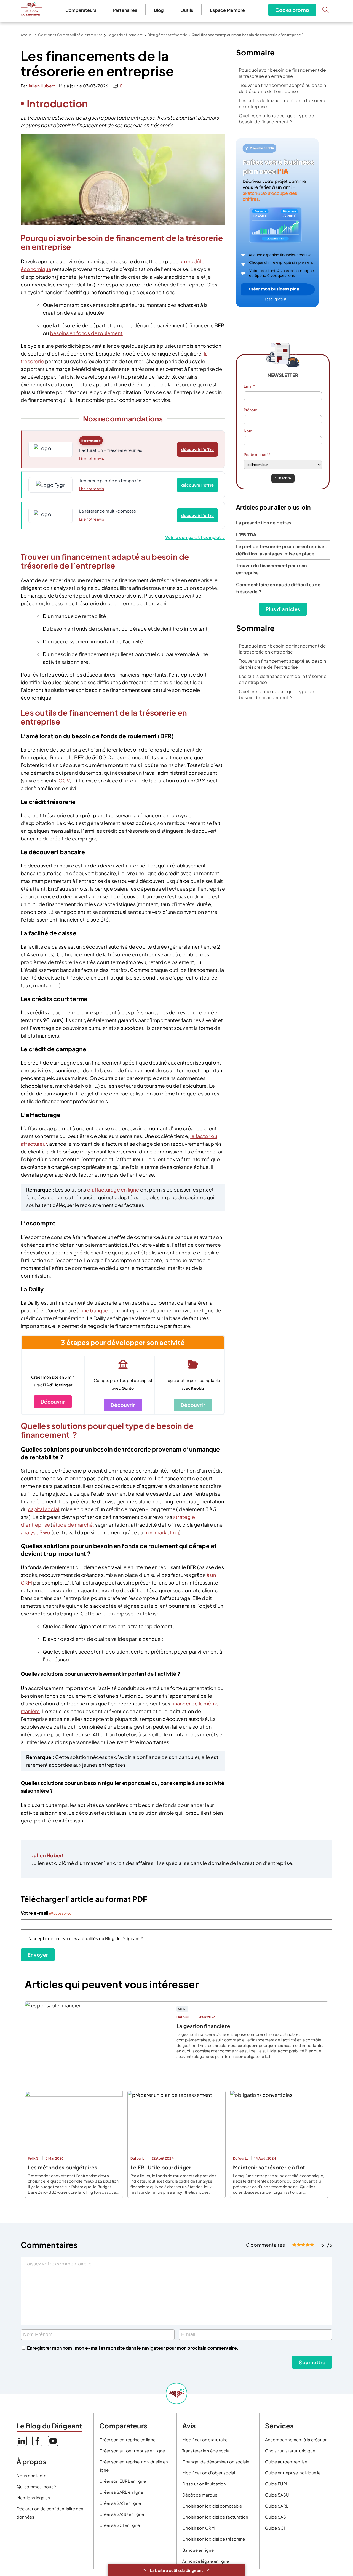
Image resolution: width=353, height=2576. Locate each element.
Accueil (27, 35)
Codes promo (292, 10)
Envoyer (38, 1955)
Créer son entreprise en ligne (127, 2440)
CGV (64, 780)
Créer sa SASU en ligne (122, 2514)
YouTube (53, 2441)
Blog (159, 10)
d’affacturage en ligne (113, 1189)
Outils (187, 10)
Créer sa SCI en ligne (120, 2525)
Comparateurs (81, 10)
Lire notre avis (92, 458)
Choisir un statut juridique (290, 2451)
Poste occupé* (257, 455)
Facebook (37, 2441)
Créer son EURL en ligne (123, 2481)
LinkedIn (22, 2441)
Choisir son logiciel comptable (212, 2506)
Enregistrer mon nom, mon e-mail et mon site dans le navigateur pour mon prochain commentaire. (133, 2348)
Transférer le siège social (206, 2451)
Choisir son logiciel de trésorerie (214, 2539)
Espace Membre (227, 10)
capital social (44, 1509)
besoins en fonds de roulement (86, 333)
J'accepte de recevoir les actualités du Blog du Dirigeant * (85, 1938)
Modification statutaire (205, 2440)
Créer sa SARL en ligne (121, 2492)
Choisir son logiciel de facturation (215, 2517)
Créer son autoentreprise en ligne (132, 2451)
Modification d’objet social (209, 2473)
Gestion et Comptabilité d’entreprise (70, 35)
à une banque (92, 1310)
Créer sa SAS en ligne (120, 2503)
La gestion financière (125, 35)
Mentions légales (33, 2497)
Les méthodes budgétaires (63, 2167)
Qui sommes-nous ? (36, 2486)
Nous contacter (32, 2475)
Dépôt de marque (200, 2495)
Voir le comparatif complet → (195, 537)
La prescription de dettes (264, 523)
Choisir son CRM (199, 2528)
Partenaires (125, 10)
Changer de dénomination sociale (216, 2462)
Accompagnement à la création (296, 2440)
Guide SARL (277, 2506)
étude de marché (73, 1525)
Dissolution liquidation (204, 2484)
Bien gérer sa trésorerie (167, 35)
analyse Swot (36, 1532)
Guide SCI (275, 2528)
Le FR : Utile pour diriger (161, 2167)
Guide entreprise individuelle (293, 2473)
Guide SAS (276, 2517)
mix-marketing (162, 1532)
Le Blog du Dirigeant (31, 10)
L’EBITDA (246, 534)
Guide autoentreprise (286, 2462)
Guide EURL (277, 2484)
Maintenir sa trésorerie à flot (269, 2167)
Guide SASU (277, 2495)
